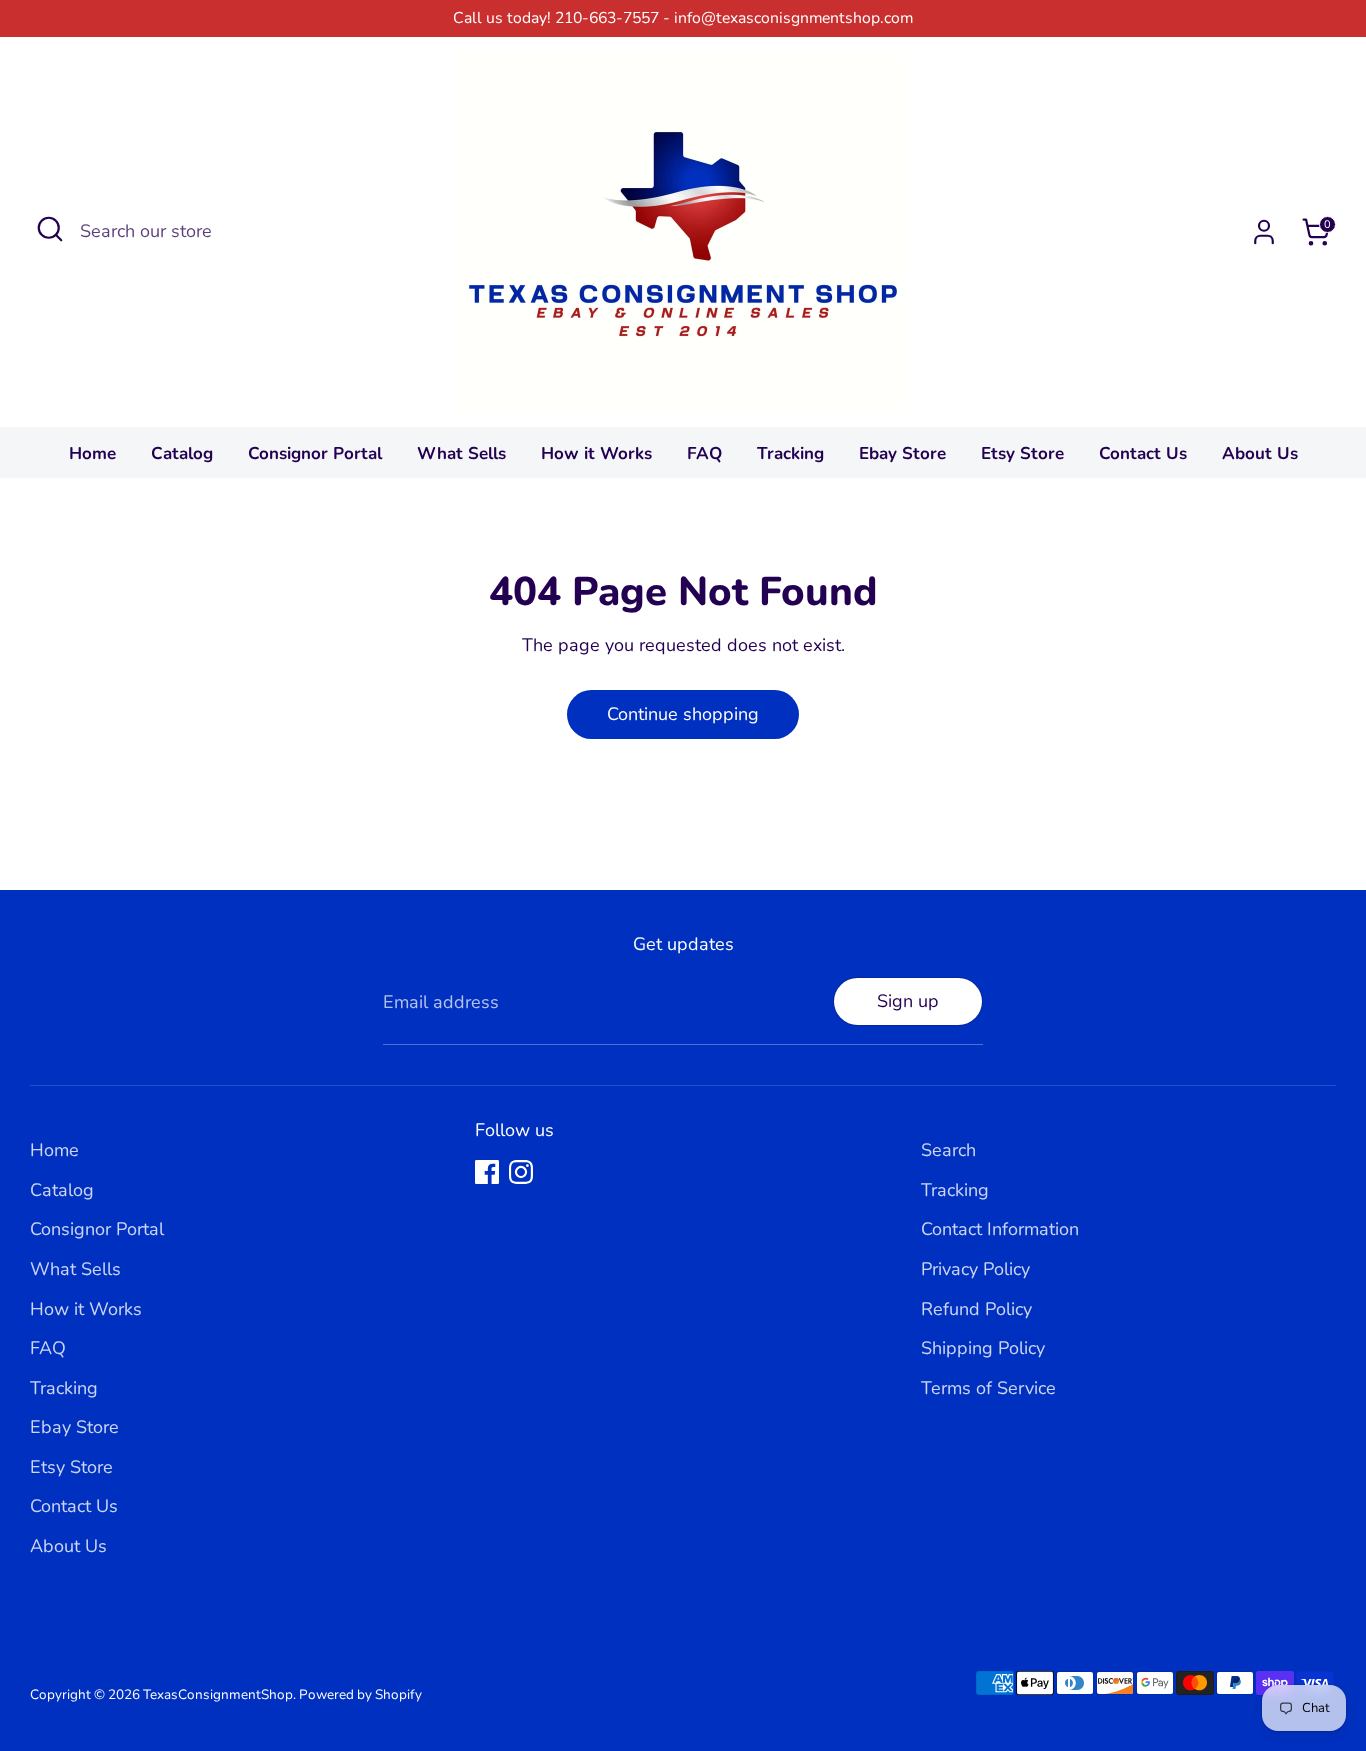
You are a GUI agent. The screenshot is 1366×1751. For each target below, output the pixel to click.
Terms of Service (988, 1388)
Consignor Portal (315, 453)
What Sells (461, 453)
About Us (1260, 453)
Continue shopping (683, 714)
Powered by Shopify (360, 1694)
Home (92, 453)
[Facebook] (487, 1172)
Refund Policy (976, 1309)
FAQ (704, 453)
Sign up (908, 1001)
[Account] (1264, 232)
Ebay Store (902, 453)
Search (948, 1150)
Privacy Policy (975, 1269)
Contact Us (1143, 453)
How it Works (596, 453)
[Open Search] (50, 229)
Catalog (182, 453)
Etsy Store (1022, 453)
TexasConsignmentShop (218, 1694)
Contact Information (1000, 1229)
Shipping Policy (983, 1348)
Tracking (790, 453)
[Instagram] (521, 1172)
